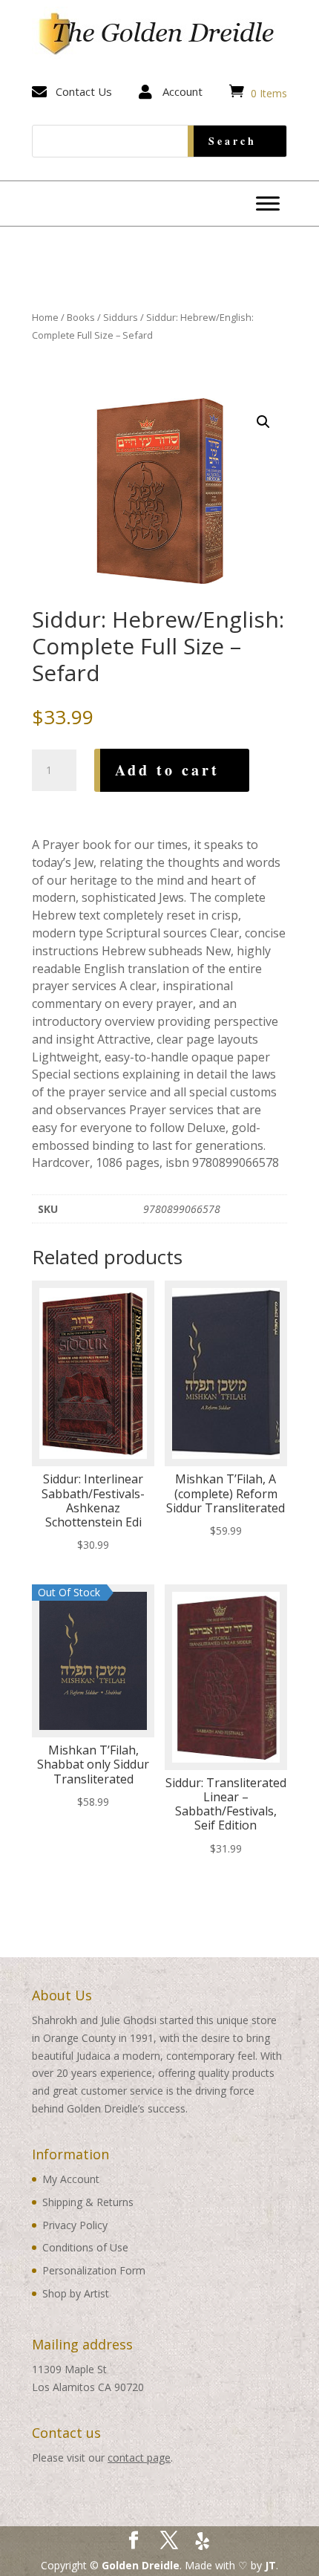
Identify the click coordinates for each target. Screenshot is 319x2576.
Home (45, 317)
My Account (71, 2179)
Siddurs (121, 317)
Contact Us (84, 91)
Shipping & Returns (88, 2202)
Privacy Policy (75, 2225)
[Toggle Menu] (268, 203)
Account (182, 91)
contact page (139, 2458)
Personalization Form (94, 2270)
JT (270, 2565)
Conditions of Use (85, 2247)
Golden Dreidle (141, 2565)
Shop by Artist (76, 2293)
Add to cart (167, 770)
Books (81, 317)
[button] (263, 422)
